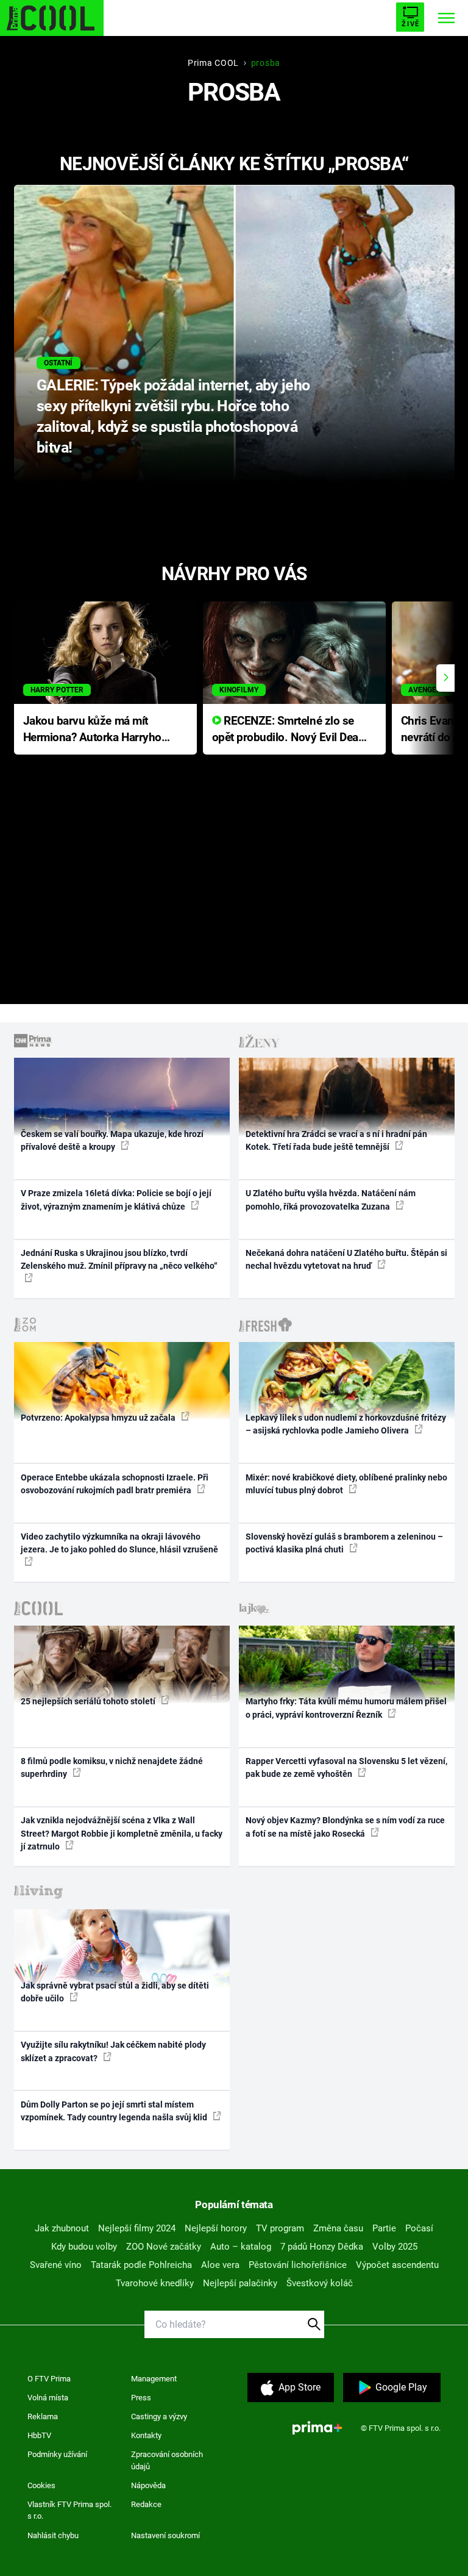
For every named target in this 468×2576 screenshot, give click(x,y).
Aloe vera (220, 2265)
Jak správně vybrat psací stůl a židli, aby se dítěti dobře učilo (115, 1992)
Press (141, 2398)
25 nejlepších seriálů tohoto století (89, 1701)
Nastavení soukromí (165, 2535)
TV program (280, 2228)
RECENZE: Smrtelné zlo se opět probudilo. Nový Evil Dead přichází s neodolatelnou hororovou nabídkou (289, 730)
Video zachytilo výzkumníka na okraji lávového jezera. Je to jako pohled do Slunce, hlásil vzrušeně (119, 1543)
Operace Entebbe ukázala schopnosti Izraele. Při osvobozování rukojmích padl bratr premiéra (115, 1484)
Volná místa (48, 2398)
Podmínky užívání (57, 2454)
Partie (384, 2228)
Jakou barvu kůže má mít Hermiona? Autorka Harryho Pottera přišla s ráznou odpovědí (92, 730)
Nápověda (148, 2485)
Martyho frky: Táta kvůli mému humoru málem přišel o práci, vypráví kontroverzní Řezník (346, 1708)
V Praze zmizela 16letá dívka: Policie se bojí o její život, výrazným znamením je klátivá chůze (116, 1200)
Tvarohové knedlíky (155, 2283)
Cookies (41, 2485)
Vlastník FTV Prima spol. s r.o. (69, 2510)
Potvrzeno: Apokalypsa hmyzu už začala (99, 1418)
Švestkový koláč (320, 2283)
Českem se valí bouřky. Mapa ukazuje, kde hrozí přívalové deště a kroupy (112, 1140)
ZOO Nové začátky (164, 2247)
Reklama (43, 2416)
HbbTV (39, 2435)
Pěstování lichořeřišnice (298, 2265)
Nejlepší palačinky (240, 2283)
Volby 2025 (395, 2247)
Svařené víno (56, 2265)
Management (154, 2379)
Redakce (146, 2504)
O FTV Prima (49, 2379)
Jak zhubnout (62, 2228)
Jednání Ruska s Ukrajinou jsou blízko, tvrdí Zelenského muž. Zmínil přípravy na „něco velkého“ (119, 1259)
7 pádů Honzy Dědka (322, 2247)
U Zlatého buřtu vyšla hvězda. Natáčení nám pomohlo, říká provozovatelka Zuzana (331, 1200)
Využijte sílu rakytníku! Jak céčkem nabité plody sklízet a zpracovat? (113, 2051)
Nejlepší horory (216, 2228)
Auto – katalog (241, 2247)
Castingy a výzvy (159, 2416)
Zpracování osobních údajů (167, 2460)
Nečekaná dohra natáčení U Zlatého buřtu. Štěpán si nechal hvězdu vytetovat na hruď (346, 1259)
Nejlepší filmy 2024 (137, 2228)
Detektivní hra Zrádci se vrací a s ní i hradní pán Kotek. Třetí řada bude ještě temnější (336, 1140)
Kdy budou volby (84, 2247)
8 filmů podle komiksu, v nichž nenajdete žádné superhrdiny (112, 1767)
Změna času (338, 2228)
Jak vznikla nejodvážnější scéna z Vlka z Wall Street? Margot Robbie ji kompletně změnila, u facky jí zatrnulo (122, 1833)
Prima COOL (213, 63)
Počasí (419, 2228)
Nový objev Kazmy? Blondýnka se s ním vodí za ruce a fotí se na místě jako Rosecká (345, 1827)
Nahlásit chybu (53, 2535)
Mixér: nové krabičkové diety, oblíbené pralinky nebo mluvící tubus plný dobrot (346, 1484)
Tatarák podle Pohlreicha (141, 2265)
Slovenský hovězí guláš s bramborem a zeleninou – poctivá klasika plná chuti (344, 1543)
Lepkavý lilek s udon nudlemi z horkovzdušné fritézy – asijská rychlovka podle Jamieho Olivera (346, 1424)
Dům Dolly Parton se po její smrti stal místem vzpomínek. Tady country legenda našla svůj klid (115, 2111)
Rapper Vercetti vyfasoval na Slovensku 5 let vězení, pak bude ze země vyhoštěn (346, 1767)
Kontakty (146, 2435)
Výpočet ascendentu (397, 2265)
